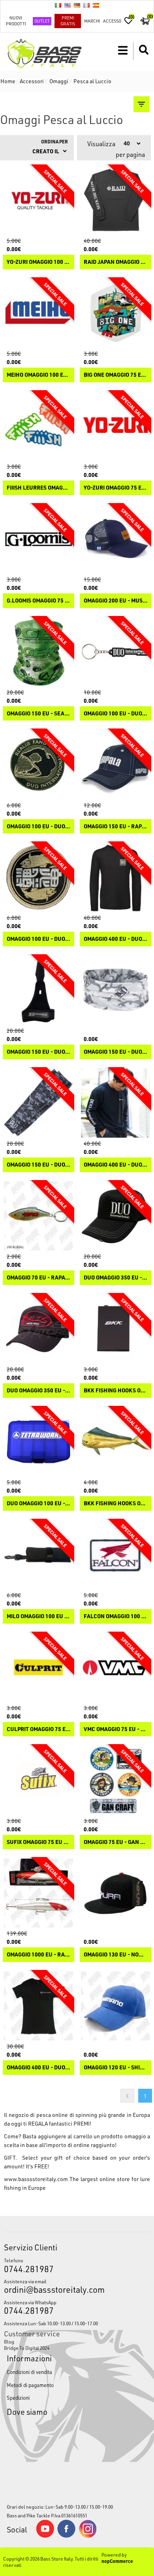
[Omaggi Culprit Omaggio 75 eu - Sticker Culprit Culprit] (38, 1667)
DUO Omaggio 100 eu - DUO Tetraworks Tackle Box (38, 1503)
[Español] (96, 5)
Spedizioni (18, 2398)
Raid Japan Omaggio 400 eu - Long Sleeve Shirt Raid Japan (115, 262)
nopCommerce (117, 2561)
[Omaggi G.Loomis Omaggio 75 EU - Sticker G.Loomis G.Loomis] (38, 539)
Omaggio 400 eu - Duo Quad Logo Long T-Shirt (115, 939)
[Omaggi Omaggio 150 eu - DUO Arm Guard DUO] (38, 1103)
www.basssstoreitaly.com (36, 2179)
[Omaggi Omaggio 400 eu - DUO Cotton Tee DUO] (115, 1103)
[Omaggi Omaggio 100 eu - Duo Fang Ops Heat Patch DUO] (38, 764)
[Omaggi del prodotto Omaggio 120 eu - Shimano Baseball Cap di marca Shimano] (115, 2006)
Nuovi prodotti (16, 21)
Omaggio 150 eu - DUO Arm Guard (38, 1165)
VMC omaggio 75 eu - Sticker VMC (115, 1729)
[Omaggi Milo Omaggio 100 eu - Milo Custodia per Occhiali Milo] (38, 1555)
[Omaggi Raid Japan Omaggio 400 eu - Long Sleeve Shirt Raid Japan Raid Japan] (115, 200)
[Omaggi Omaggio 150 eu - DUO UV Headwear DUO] (115, 990)
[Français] (86, 5)
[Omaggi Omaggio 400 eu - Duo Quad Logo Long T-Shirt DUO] (115, 877)
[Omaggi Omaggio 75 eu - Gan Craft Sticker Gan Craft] (115, 1780)
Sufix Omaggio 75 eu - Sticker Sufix (38, 1842)
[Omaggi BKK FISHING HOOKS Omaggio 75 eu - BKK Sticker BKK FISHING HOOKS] (115, 1442)
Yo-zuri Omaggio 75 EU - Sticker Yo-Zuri (115, 488)
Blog (9, 2341)
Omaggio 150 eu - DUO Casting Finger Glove (38, 1052)
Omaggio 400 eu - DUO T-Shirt (38, 2068)
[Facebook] (66, 2536)
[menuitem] (77, 2341)
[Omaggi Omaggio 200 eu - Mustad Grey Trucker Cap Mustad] (115, 539)
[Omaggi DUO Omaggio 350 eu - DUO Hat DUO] (38, 1329)
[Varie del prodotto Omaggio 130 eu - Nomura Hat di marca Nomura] (115, 1893)
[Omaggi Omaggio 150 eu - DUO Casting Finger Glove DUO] (38, 990)
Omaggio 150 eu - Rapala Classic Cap (115, 827)
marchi (92, 21)
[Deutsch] (77, 5)
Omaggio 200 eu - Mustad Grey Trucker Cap (115, 601)
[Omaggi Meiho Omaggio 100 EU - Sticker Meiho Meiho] (38, 313)
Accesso (112, 21)
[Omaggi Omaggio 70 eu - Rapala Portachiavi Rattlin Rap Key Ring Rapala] (38, 1216)
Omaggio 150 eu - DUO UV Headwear (115, 1052)
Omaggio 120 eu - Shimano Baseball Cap (115, 2068)
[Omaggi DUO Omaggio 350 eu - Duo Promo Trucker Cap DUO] (115, 1216)
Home (8, 81)
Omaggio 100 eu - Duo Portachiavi (115, 714)
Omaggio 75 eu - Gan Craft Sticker (115, 1842)
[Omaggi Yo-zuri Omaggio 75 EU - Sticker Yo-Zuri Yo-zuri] (115, 426)
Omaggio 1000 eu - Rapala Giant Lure (38, 1955)
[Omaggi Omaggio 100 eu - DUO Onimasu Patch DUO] (38, 877)
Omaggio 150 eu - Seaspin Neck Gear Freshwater (38, 714)
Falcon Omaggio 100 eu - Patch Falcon (115, 1616)
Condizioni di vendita (29, 2372)
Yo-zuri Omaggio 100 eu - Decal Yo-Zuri (38, 262)
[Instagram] (88, 2536)
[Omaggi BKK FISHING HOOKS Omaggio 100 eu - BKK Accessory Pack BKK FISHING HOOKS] (115, 1329)
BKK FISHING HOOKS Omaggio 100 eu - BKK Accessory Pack (115, 1391)
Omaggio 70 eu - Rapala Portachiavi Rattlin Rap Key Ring (38, 1278)
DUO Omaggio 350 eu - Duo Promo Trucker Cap (115, 1278)
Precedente (127, 2096)
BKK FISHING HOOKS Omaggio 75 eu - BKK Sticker (115, 1503)
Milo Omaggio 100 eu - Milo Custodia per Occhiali (38, 1616)
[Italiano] (58, 5)
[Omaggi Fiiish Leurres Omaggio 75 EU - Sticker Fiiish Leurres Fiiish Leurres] (38, 426)
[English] (68, 5)
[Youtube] (45, 2536)
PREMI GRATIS (68, 21)
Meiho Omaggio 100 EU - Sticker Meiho (38, 375)
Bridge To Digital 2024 (27, 2348)
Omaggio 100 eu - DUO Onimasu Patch (38, 939)
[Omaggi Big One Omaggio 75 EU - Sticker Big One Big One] (115, 313)
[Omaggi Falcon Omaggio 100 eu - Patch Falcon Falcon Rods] (115, 1555)
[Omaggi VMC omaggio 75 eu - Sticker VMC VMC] (115, 1667)
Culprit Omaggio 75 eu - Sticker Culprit (38, 1729)
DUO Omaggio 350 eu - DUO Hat (38, 1391)
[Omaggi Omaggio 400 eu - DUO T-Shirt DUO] (38, 2006)
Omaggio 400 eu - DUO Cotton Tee (115, 1165)
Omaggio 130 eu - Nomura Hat (115, 1955)
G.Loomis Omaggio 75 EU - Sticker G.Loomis (38, 601)
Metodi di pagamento (30, 2385)
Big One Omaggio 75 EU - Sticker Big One (115, 375)
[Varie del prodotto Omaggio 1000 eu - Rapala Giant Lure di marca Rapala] (38, 1893)
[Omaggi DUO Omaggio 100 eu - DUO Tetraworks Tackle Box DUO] (38, 1442)
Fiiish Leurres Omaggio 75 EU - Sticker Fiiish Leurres (38, 488)
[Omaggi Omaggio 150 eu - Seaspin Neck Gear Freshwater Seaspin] (38, 652)
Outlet (42, 21)
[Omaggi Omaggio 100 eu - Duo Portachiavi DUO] (115, 652)
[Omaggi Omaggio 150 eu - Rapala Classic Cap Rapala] (115, 764)
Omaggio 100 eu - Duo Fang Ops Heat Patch (38, 827)
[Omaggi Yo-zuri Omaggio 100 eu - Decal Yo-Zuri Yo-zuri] (38, 200)
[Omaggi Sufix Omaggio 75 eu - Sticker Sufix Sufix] (38, 1780)
